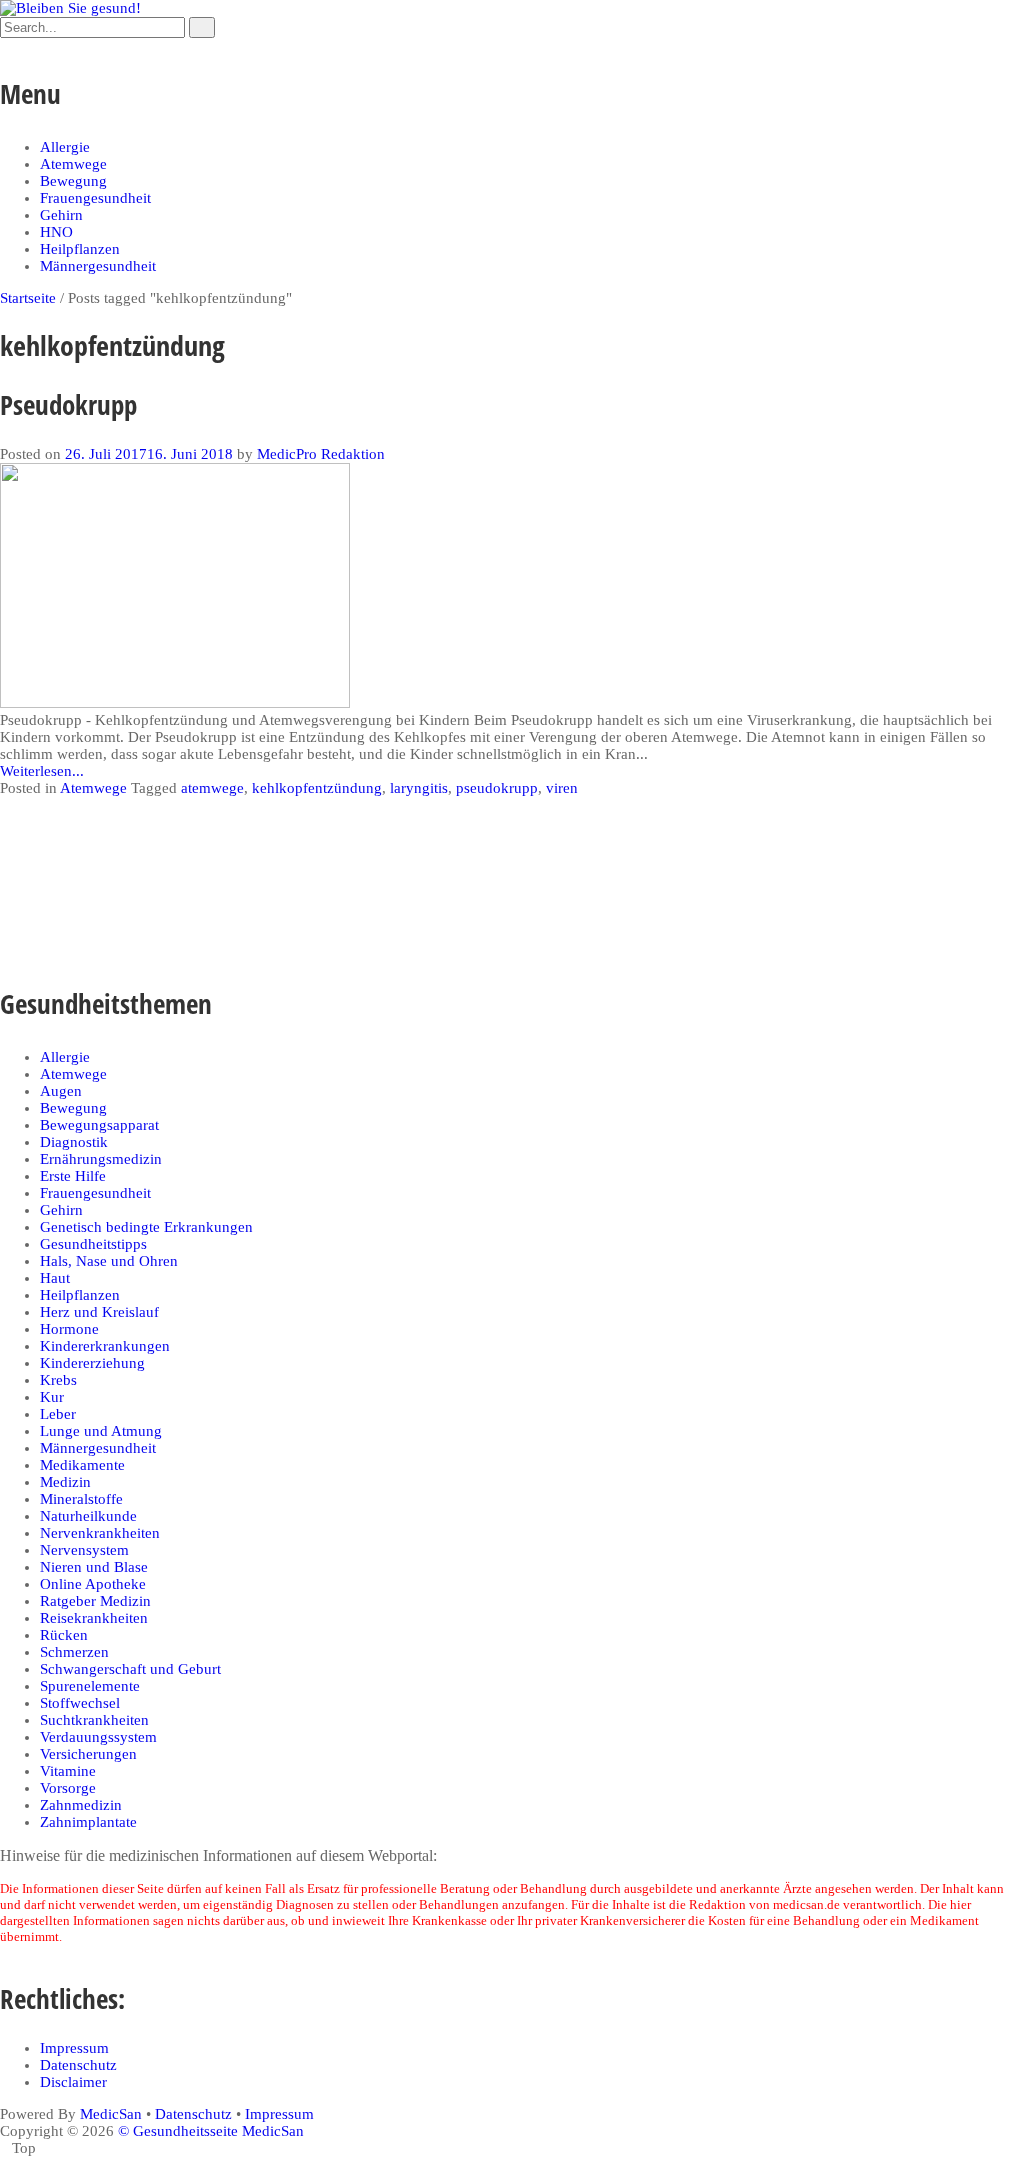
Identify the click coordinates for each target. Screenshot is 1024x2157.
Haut (55, 1278)
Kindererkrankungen (105, 1346)
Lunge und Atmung (101, 1431)
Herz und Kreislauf (99, 1312)
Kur (52, 1397)
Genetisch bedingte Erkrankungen (146, 1227)
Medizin (65, 1482)
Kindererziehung (92, 1363)
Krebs (58, 1380)
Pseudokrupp (68, 404)
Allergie (65, 147)
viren (562, 788)
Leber (58, 1414)
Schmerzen (74, 1652)
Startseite (28, 298)
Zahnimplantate (88, 1822)
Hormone (69, 1329)
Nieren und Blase (94, 1567)
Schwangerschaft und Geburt (130, 1669)
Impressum (74, 2048)
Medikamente (82, 1465)
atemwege (212, 788)
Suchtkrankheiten (94, 1720)
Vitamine (68, 1771)
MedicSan (111, 2114)
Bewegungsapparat (99, 1125)
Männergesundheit (98, 266)
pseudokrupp (497, 788)
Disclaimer (73, 2082)
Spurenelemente (90, 1686)
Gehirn (61, 215)
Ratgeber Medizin (95, 1601)
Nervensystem (84, 1550)
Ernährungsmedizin (101, 1159)
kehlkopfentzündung (317, 788)
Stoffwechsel (80, 1703)
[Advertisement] (364, 884)
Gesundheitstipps (93, 1244)
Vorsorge (68, 1788)
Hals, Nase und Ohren (109, 1261)
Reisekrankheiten (94, 1618)
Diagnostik (74, 1142)
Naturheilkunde (88, 1516)
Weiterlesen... (42, 771)
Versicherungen (88, 1754)
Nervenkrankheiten (100, 1533)
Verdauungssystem (98, 1737)
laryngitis (419, 788)
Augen (61, 1091)
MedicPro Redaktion (321, 454)
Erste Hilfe (73, 1176)
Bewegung (73, 181)
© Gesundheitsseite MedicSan (211, 2131)
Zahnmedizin (81, 1805)
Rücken (64, 1635)
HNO (56, 232)
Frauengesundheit (95, 198)
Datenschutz (78, 2065)
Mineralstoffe (81, 1499)
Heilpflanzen (80, 249)
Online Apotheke (93, 1584)
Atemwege (73, 164)
